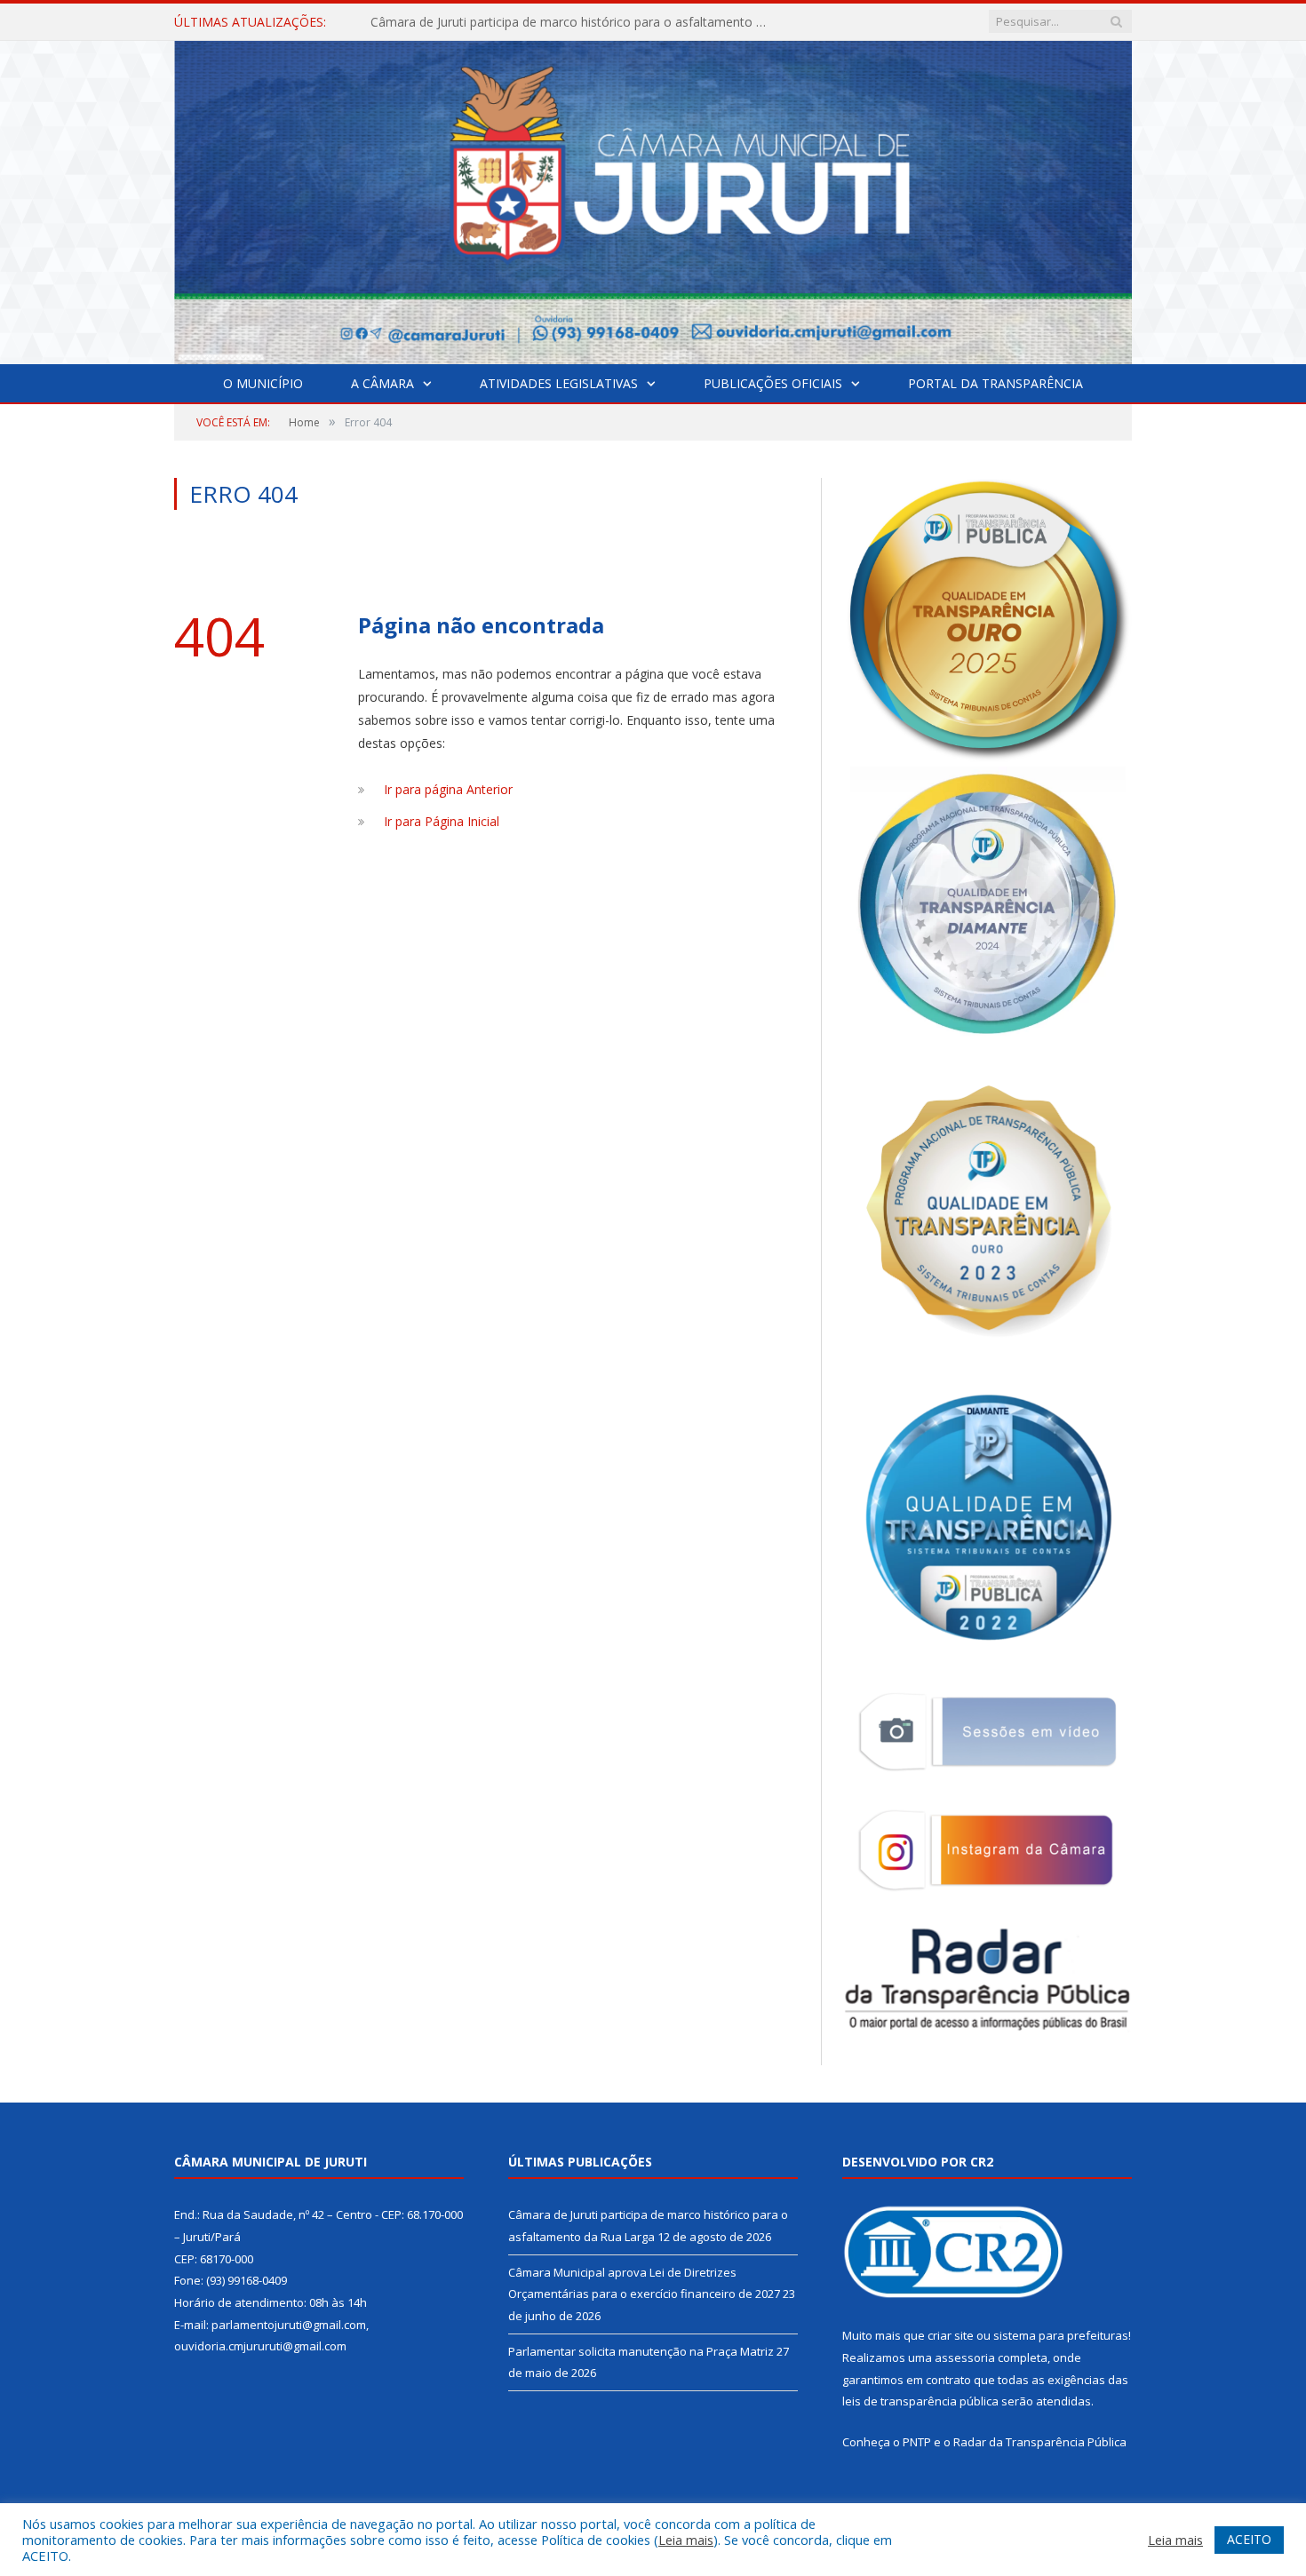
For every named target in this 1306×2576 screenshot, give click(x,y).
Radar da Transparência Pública (1040, 2442)
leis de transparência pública (920, 2401)
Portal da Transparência (995, 383)
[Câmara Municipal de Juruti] (653, 199)
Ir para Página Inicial (442, 821)
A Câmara (382, 383)
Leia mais (686, 2540)
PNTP (917, 2442)
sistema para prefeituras (1061, 2335)
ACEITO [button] (1249, 2539)
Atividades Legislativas (559, 383)
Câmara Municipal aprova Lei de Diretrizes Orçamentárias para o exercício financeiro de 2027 (575, 22)
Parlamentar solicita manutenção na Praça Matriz (641, 2351)
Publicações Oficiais (773, 383)
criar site (951, 2335)
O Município (263, 383)
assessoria (965, 2357)
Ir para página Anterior (448, 789)
